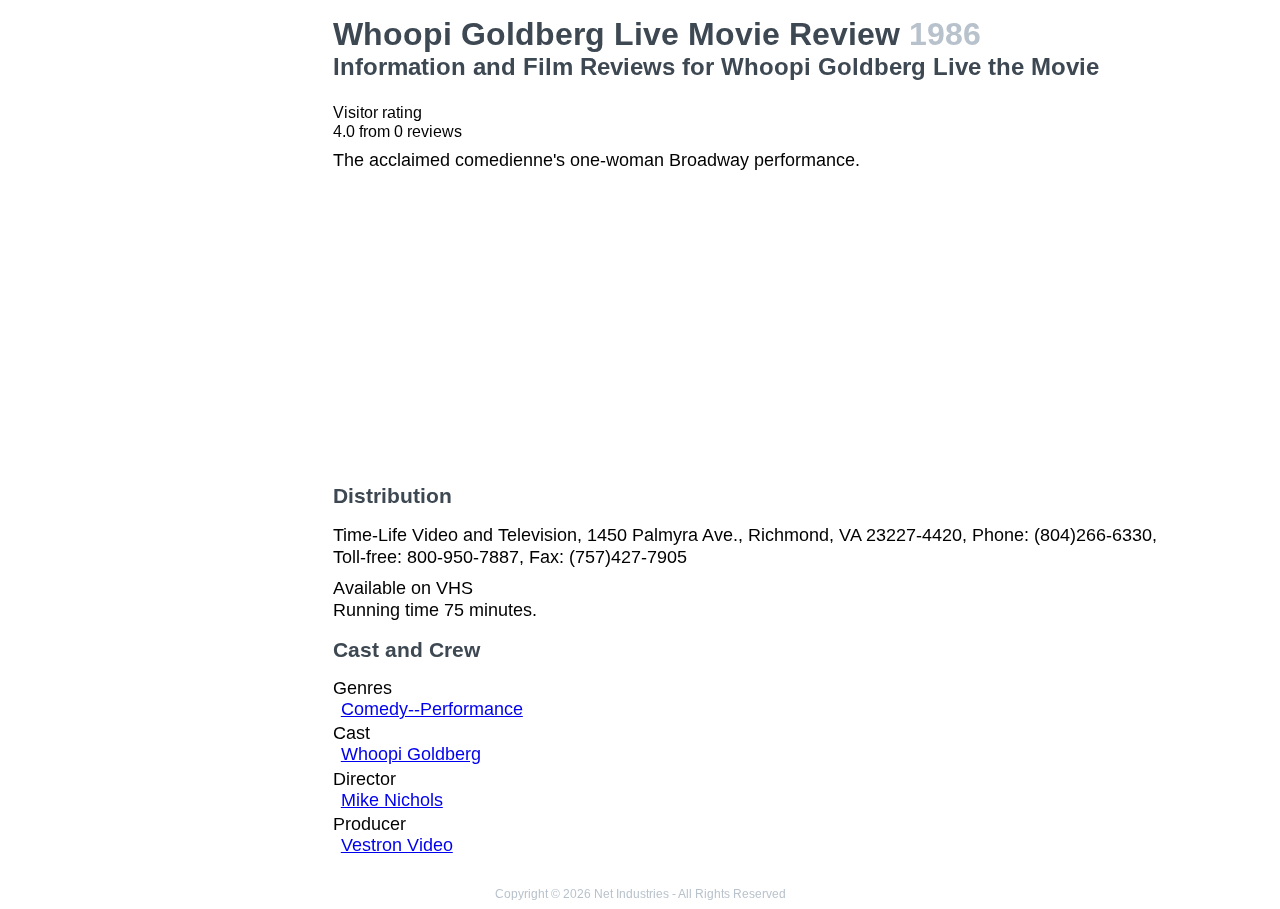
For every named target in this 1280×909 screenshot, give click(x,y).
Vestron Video (397, 845)
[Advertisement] (224, 316)
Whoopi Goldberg (411, 754)
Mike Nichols (392, 800)
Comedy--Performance (432, 709)
